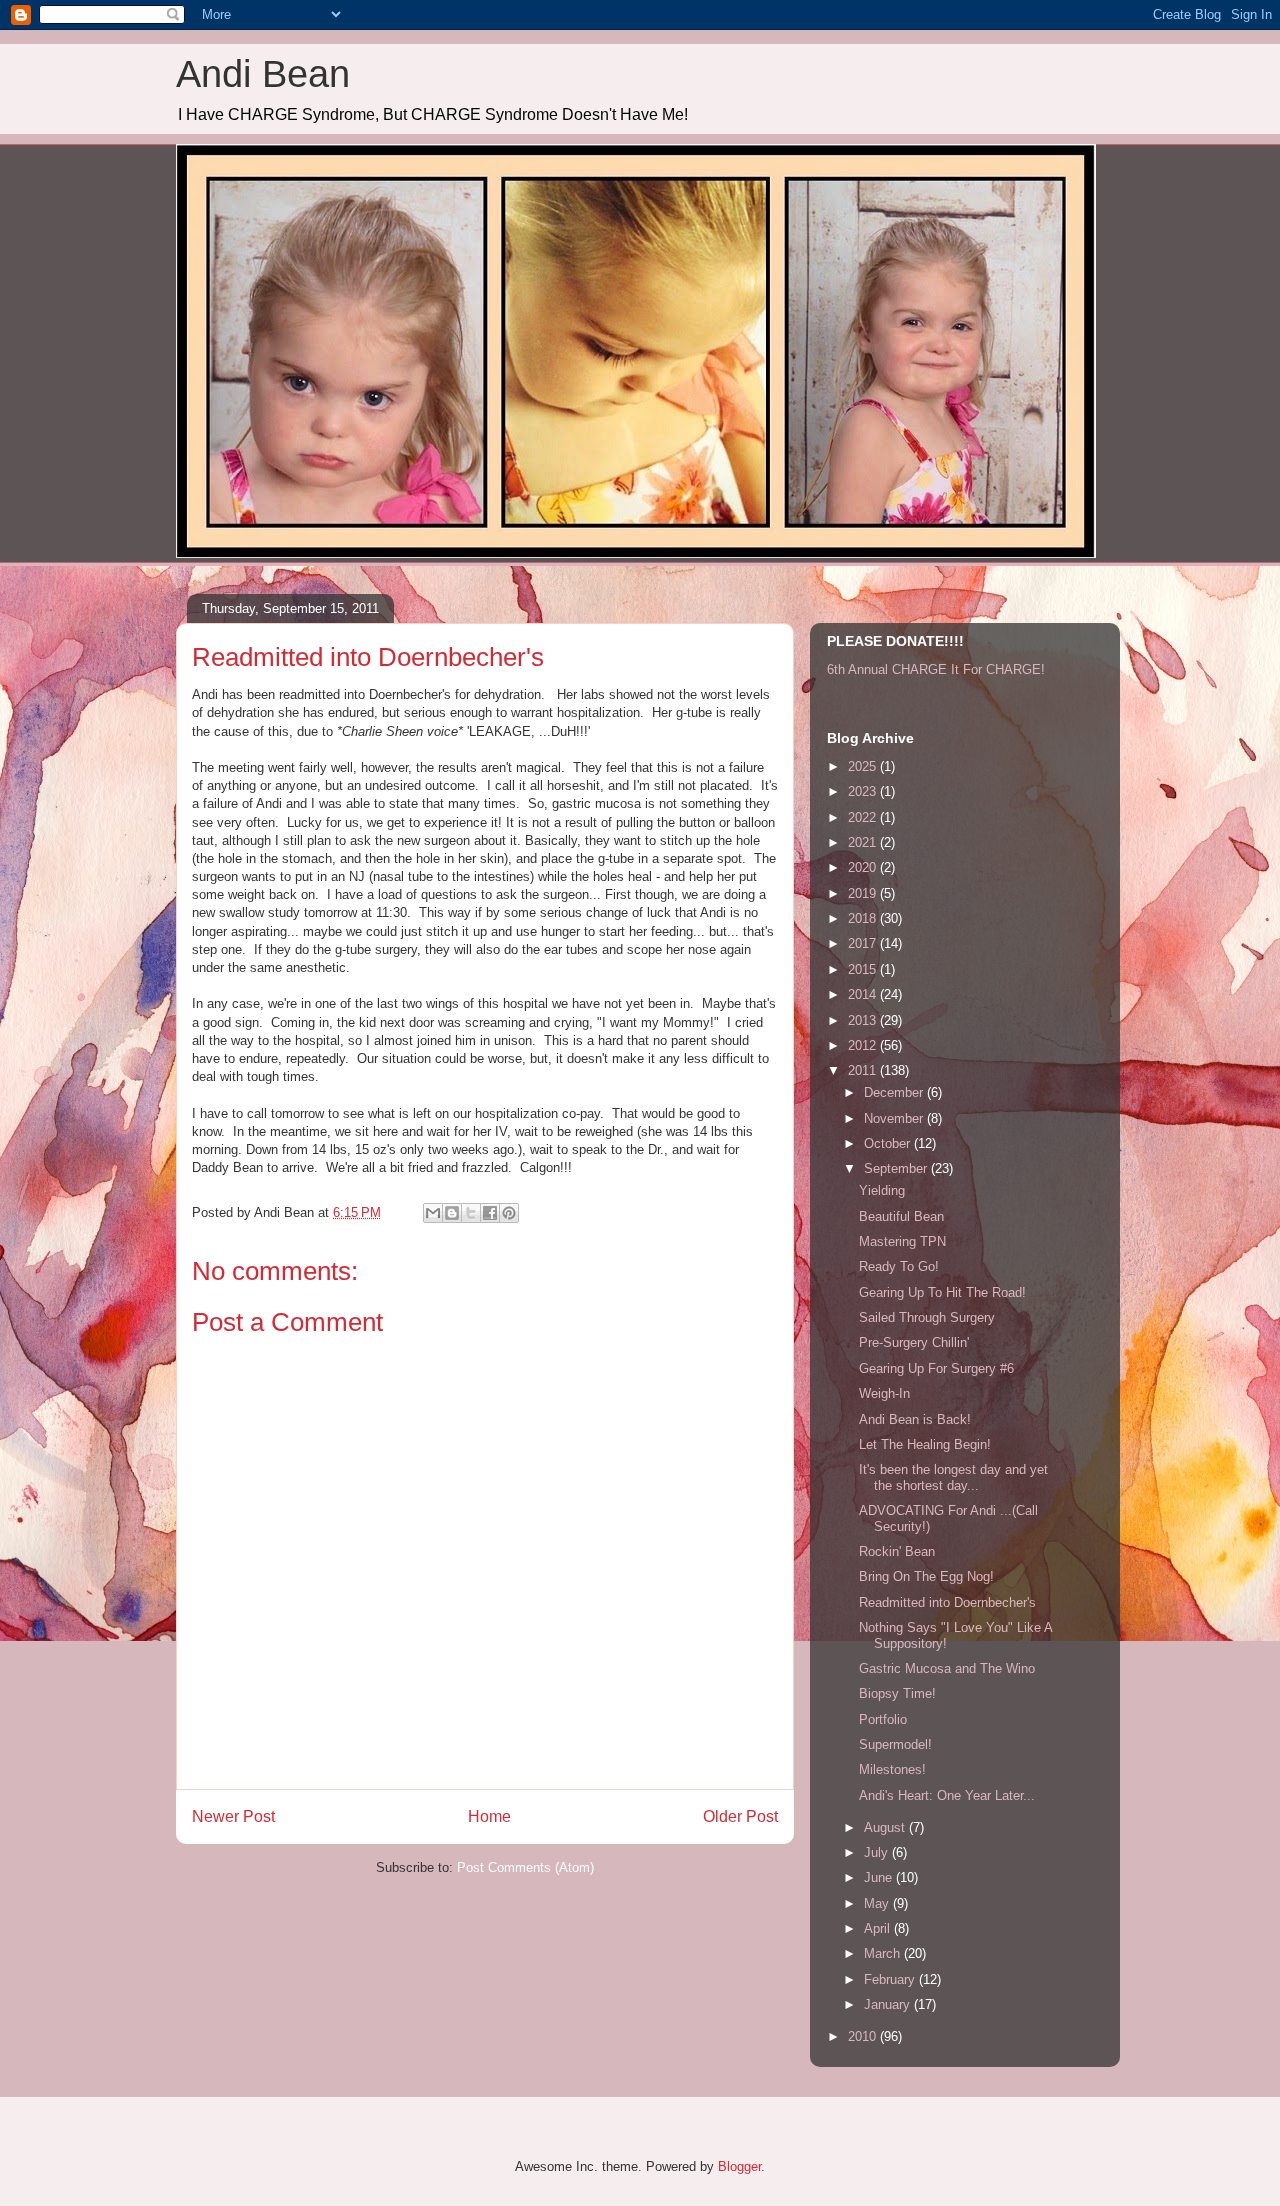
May (878, 1903)
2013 (864, 1020)
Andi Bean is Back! (915, 1419)
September (897, 1168)
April (879, 1928)
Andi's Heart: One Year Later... (947, 1795)
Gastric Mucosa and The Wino (947, 1668)
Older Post (740, 1816)
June (880, 1877)
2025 (864, 766)
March (884, 1953)
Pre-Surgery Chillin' (914, 1342)
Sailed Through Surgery (927, 1317)
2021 (864, 842)
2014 (864, 994)
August (886, 1827)
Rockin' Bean (897, 1551)
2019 (864, 893)
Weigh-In (884, 1393)
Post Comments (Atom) (525, 1867)
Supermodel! (895, 1744)
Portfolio (883, 1719)
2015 (864, 969)
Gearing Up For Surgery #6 (936, 1368)
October (889, 1143)
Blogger (739, 2166)
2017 (864, 943)
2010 (864, 2036)
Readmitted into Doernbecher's (947, 1602)
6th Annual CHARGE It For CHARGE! (936, 669)
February (891, 1979)
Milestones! (892, 1769)
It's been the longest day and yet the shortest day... (953, 1477)
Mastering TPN (902, 1241)
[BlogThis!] (452, 1213)
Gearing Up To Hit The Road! (942, 1292)
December (895, 1092)
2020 (864, 867)
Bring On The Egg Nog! (926, 1576)
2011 (864, 1070)
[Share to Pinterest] (509, 1213)
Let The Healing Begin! (925, 1444)
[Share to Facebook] (490, 1213)
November (895, 1118)
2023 (864, 791)
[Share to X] (471, 1213)
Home (489, 1816)
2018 (864, 918)
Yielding (882, 1190)
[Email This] (433, 1213)
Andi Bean (263, 74)
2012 (864, 1045)
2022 (864, 817)
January (889, 2004)
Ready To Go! (899, 1266)
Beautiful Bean (901, 1216)
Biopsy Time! (897, 1693)
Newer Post (233, 1816)
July (878, 1852)
